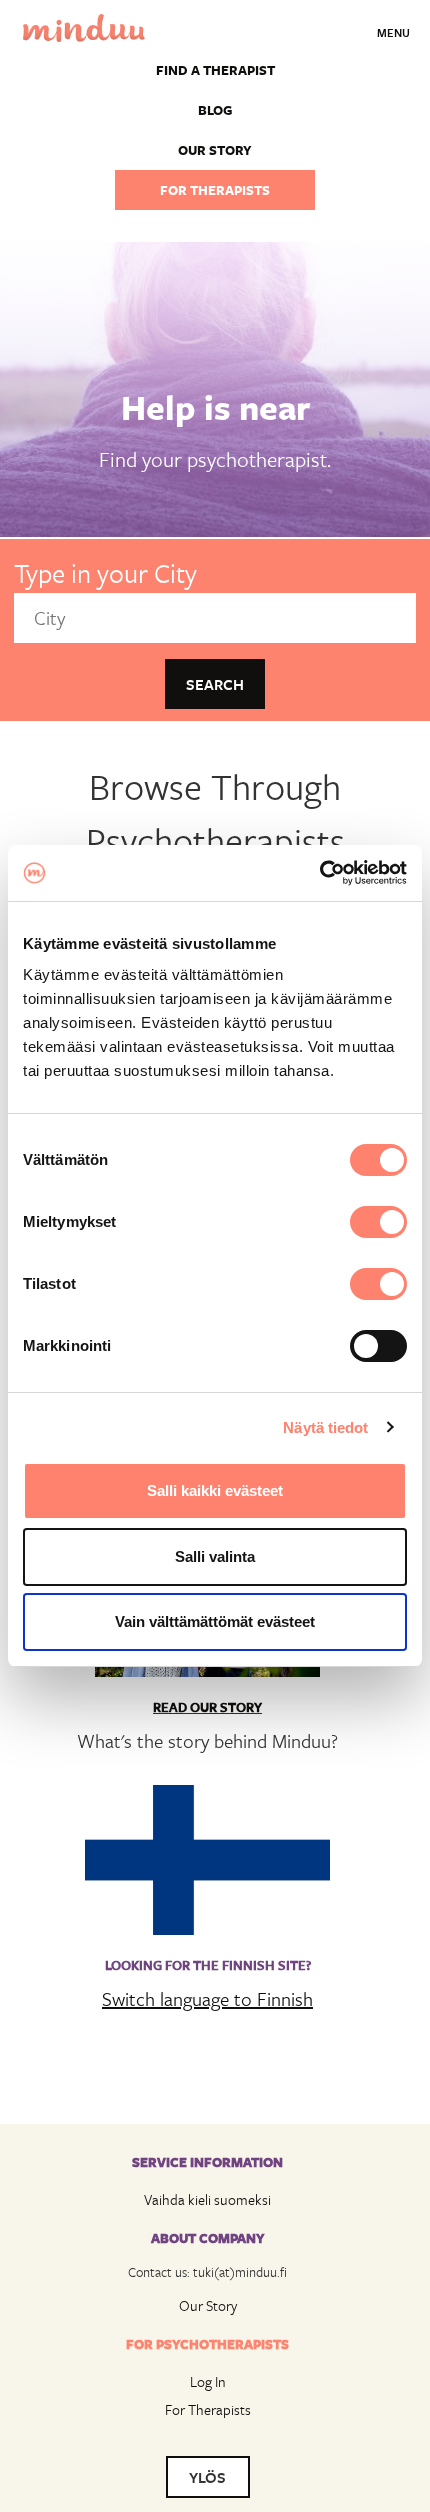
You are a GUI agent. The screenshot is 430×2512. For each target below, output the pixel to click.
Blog (215, 110)
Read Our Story (207, 1707)
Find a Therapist (215, 70)
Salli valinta (215, 1556)
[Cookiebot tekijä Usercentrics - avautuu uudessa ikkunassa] (319, 873)
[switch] (378, 1222)
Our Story (208, 2305)
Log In (208, 2381)
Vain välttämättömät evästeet (215, 1621)
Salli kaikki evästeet (215, 1490)
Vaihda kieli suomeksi (207, 2199)
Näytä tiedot (325, 1427)
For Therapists (208, 2409)
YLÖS (207, 2477)
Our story (215, 150)
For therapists (215, 190)
